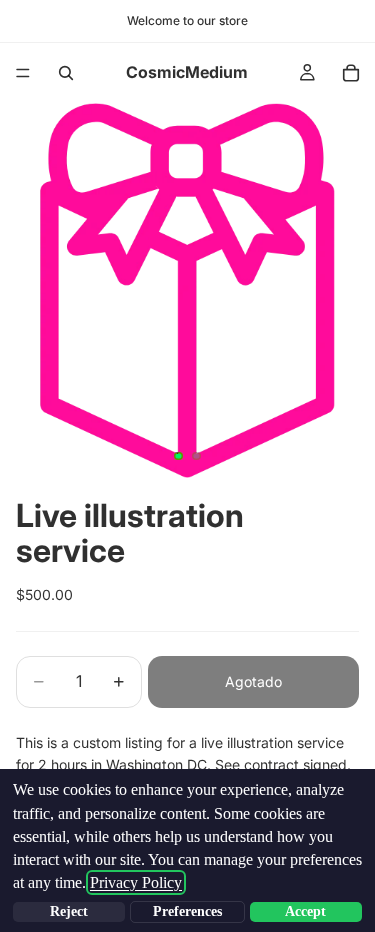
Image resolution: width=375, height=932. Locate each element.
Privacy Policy (136, 882)
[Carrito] (351, 73)
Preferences (187, 911)
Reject (69, 911)
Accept (305, 911)
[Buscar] (66, 73)
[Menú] (23, 73)
